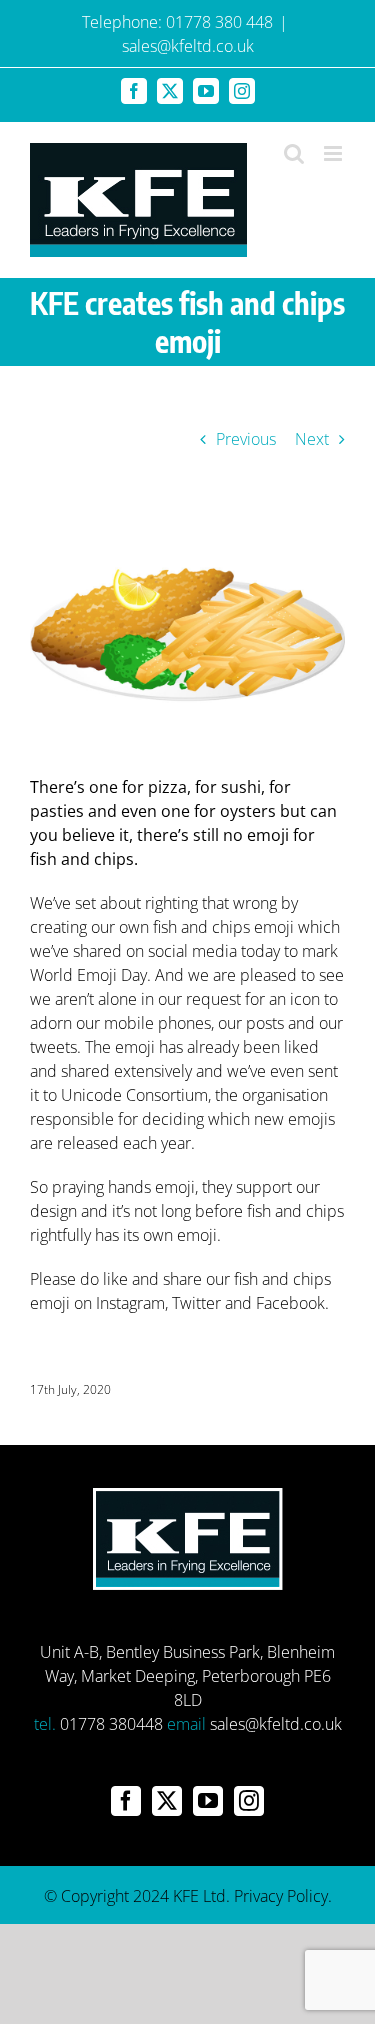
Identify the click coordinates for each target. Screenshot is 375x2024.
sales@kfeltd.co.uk (188, 46)
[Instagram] (249, 1801)
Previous (246, 439)
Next (312, 439)
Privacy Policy (281, 1896)
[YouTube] (208, 1801)
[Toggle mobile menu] (334, 153)
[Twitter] (167, 1801)
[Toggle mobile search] (294, 153)
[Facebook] (126, 1801)
